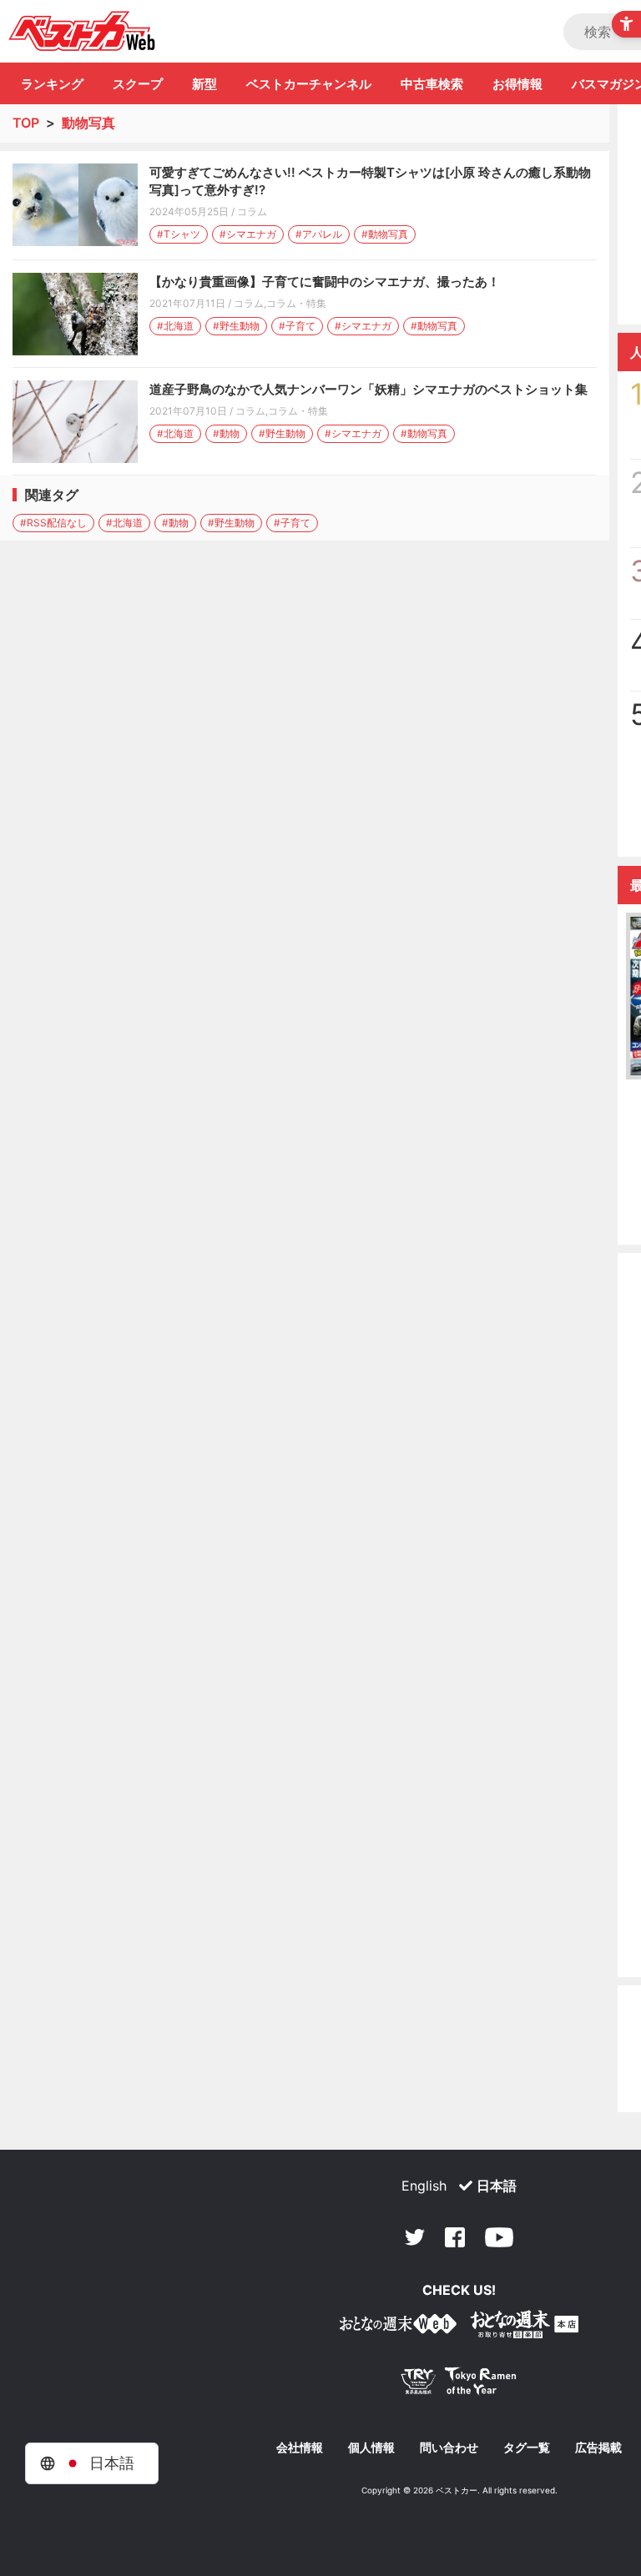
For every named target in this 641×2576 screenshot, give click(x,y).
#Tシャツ (179, 234)
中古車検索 (432, 84)
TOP (26, 123)
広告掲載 (598, 2448)
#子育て (297, 326)
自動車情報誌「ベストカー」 (82, 31)
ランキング (52, 84)
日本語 (497, 2186)
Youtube (499, 2237)
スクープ (138, 84)
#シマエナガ (248, 234)
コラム (252, 211)
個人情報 (371, 2448)
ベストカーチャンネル (309, 84)
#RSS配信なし (53, 523)
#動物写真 (385, 234)
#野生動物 (236, 326)
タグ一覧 (527, 2448)
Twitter (415, 2237)
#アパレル (319, 234)
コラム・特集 (296, 303)
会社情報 (300, 2448)
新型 (204, 84)
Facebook (455, 2237)
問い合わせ (449, 2448)
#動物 (226, 433)
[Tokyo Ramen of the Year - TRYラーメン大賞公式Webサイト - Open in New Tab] (459, 2385)
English (424, 2186)
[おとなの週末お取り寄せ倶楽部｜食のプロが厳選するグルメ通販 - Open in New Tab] (398, 2327)
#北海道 (175, 326)
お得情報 (517, 84)
